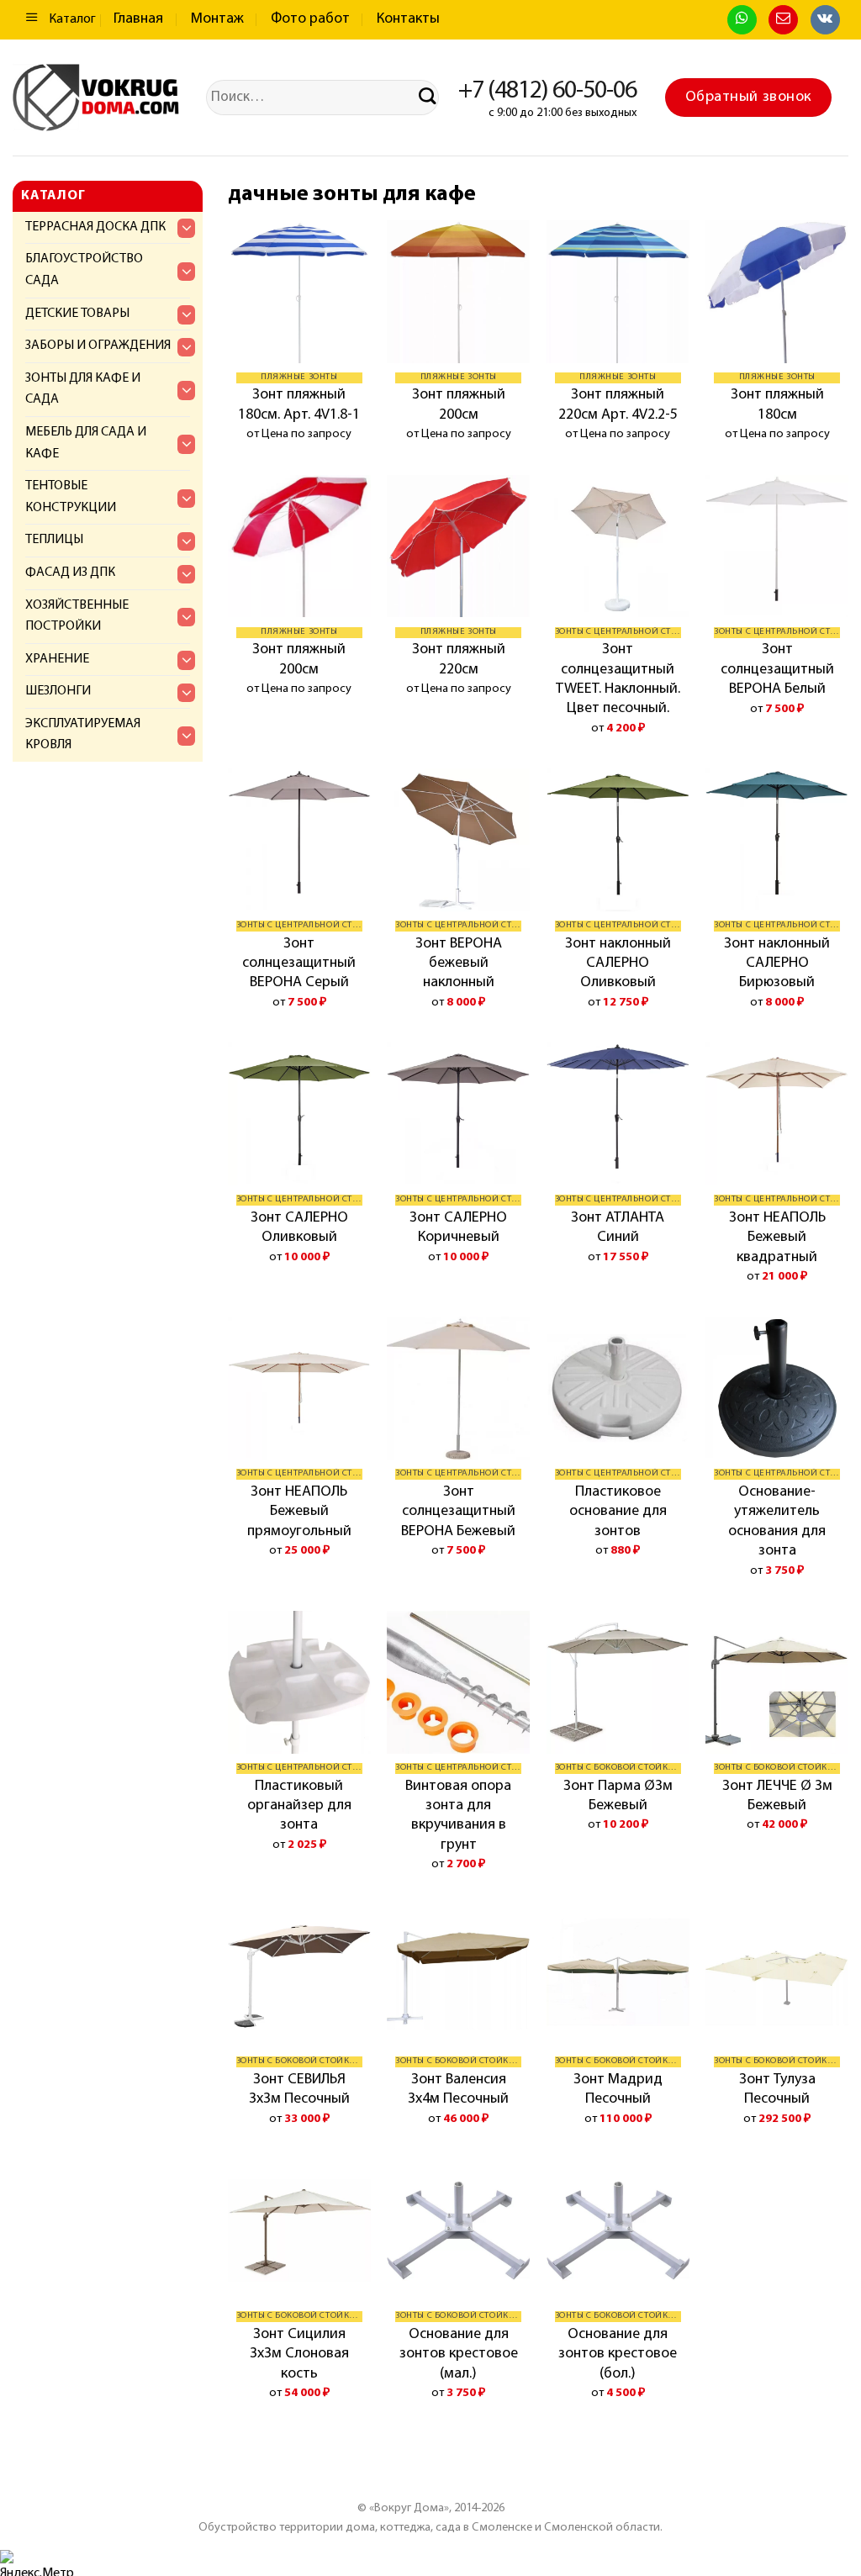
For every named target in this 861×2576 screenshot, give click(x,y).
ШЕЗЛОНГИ (58, 691)
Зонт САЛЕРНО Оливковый (299, 1228)
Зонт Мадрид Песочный (618, 2090)
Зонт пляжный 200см (459, 405)
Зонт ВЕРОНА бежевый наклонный (459, 964)
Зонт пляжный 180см (777, 405)
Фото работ (310, 19)
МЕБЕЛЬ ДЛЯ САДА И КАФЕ (86, 443)
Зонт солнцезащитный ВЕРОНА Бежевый (458, 1512)
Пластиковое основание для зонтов (618, 1512)
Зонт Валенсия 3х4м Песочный (458, 2090)
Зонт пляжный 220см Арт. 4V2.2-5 (618, 405)
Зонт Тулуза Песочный (777, 2090)
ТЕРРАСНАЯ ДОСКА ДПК (95, 227)
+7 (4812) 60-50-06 (547, 91)
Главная (138, 19)
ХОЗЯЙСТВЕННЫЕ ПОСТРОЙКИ (77, 616)
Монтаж (217, 19)
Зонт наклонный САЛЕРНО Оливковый (618, 964)
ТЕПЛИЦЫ (54, 540)
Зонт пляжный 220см (459, 660)
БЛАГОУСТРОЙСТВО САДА (84, 270)
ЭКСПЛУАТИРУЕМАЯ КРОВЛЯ (83, 735)
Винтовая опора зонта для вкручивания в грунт (458, 1816)
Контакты (408, 19)
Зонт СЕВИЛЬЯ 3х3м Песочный (299, 2090)
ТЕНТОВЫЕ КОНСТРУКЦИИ (71, 497)
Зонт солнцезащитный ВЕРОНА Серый (299, 964)
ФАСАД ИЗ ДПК (70, 573)
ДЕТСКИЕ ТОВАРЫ (77, 314)
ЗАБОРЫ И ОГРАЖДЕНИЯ (98, 346)
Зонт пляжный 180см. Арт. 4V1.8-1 (299, 405)
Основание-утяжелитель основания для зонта (777, 1522)
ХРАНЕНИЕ (57, 659)
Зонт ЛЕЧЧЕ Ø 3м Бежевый (777, 1796)
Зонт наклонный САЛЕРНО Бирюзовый (777, 964)
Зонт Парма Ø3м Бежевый (618, 1796)
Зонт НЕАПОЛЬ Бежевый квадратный (777, 1238)
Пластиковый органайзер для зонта (299, 1806)
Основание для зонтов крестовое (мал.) (459, 2354)
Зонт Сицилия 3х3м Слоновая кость (299, 2354)
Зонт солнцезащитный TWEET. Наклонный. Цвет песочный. (618, 679)
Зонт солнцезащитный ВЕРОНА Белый (777, 670)
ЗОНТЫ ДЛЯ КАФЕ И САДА (83, 389)
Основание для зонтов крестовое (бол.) (618, 2354)
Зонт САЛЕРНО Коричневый (458, 1228)
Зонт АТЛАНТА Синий (618, 1228)
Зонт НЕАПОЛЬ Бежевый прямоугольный (299, 1512)
